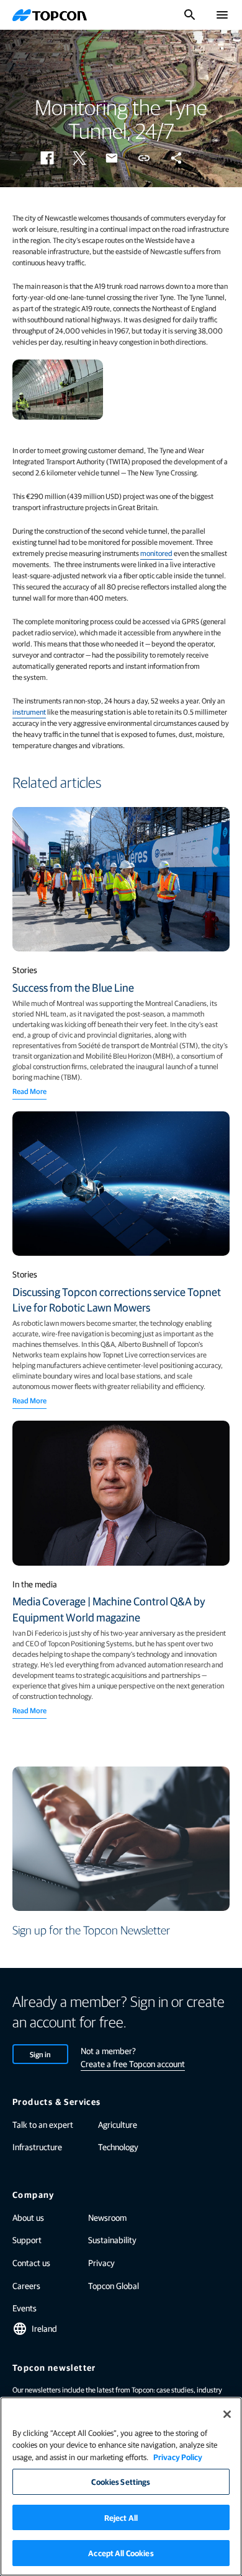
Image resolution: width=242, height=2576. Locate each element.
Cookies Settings (121, 2481)
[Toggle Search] (190, 15)
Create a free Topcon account (133, 2063)
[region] (121, 2486)
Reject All (121, 2517)
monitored (156, 553)
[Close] (227, 2414)
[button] (47, 158)
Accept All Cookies (121, 2553)
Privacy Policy (178, 2457)
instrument (29, 712)
